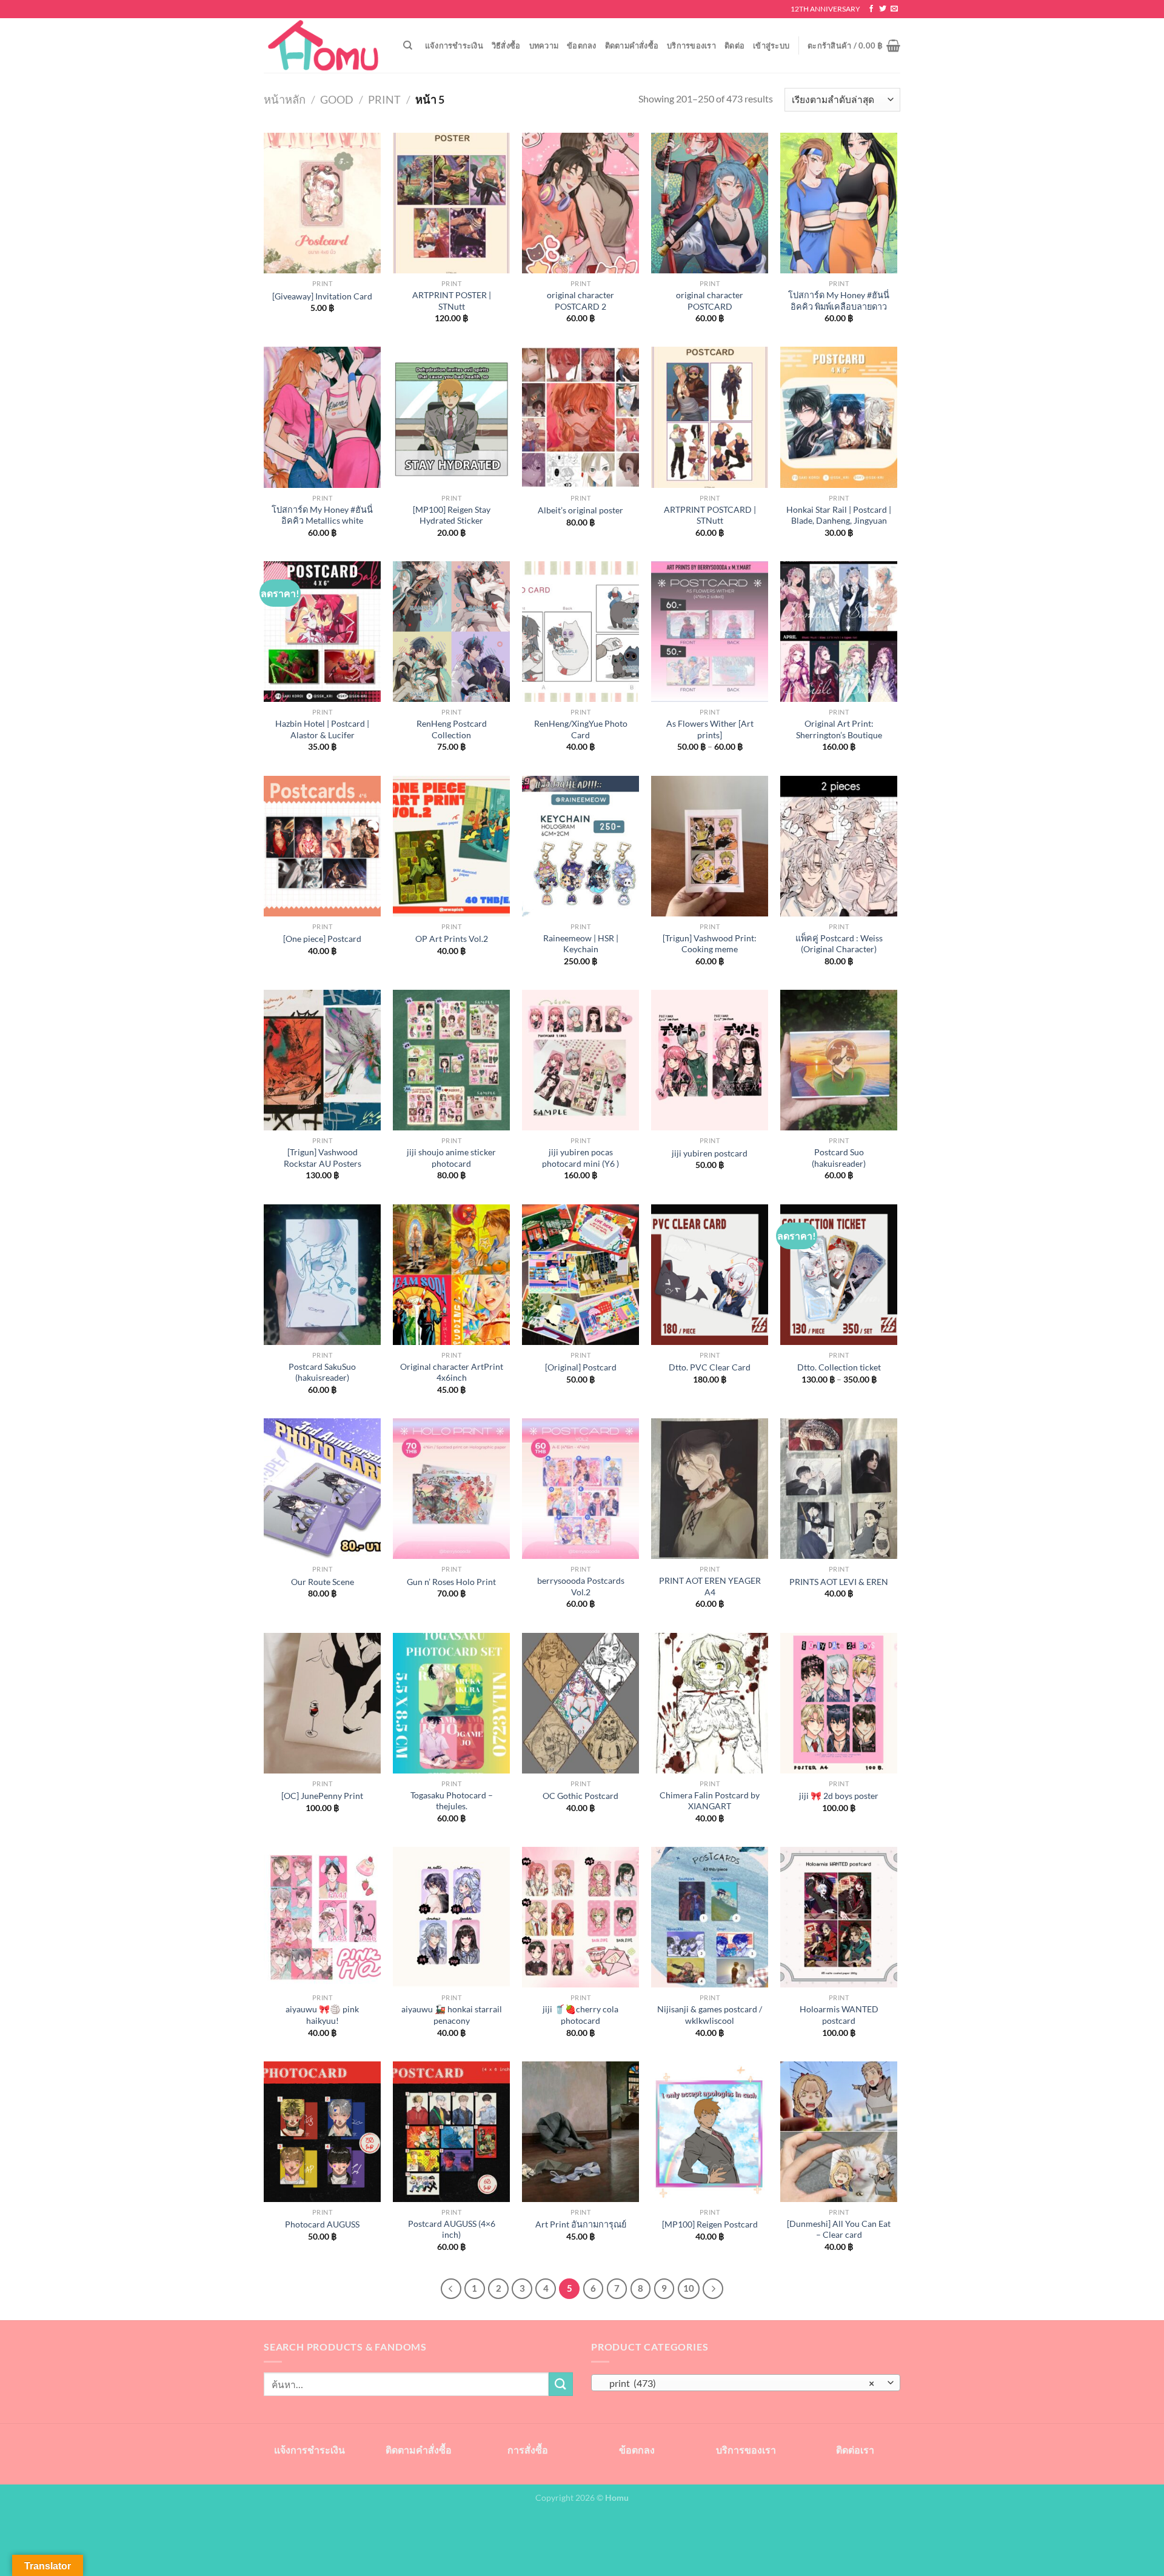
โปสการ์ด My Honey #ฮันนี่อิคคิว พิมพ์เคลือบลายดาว (839, 301)
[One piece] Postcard (322, 939)
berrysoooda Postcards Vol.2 (581, 1586)
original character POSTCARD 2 (580, 301)
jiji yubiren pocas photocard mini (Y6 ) (580, 1158)
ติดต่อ (734, 45)
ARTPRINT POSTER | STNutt (452, 301)
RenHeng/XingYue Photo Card (581, 729)
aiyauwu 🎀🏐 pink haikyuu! (322, 2015)
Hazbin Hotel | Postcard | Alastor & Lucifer (322, 729)
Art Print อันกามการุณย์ (581, 2224)
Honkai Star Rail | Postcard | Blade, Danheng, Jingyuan (839, 515)
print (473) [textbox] (739, 2383)
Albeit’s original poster (580, 510)
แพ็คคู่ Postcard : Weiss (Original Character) (839, 944)
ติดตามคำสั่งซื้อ (632, 45)
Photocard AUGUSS (322, 2224)
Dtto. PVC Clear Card (710, 1367)
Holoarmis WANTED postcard (839, 2015)
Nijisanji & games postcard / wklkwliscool (710, 2015)
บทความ (544, 45)
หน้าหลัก (285, 99)
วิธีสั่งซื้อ (506, 45)
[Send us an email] (894, 9)
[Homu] (324, 46)
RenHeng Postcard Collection (452, 729)
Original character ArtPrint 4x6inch (452, 1372)
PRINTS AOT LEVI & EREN (839, 1582)
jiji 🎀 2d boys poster (839, 1796)
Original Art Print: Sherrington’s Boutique (839, 729)
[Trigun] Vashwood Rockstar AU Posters (323, 1158)
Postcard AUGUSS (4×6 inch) (452, 2229)
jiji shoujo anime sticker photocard (451, 1158)
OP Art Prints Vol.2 (452, 939)
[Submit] (561, 2384)
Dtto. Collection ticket (839, 1367)
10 (689, 2288)
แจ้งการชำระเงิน (454, 45)
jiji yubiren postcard (710, 1153)
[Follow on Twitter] (883, 9)
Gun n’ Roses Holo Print (451, 1582)
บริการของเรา (691, 45)
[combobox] (746, 2383)
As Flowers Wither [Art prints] (710, 729)
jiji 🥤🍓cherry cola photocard (580, 2015)
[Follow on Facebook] (871, 9)
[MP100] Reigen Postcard (710, 2224)
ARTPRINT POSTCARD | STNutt (710, 515)
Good (337, 99)
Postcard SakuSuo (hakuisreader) (322, 1372)
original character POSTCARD (710, 301)
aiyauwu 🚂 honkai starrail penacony (452, 2015)
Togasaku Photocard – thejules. (452, 1801)
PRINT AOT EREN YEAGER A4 (710, 1586)
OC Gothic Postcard (580, 1796)
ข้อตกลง (582, 45)
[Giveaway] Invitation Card (322, 296)
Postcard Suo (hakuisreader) (839, 1158)
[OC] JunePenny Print (322, 1796)
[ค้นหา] (408, 45)
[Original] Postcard (581, 1367)
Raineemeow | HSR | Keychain (581, 944)
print (384, 99)
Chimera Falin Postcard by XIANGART (710, 1801)
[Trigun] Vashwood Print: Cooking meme (710, 944)
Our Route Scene (323, 1582)
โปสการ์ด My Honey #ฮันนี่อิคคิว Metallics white (322, 515)
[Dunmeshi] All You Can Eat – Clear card (839, 2229)
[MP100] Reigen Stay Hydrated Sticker (452, 515)
